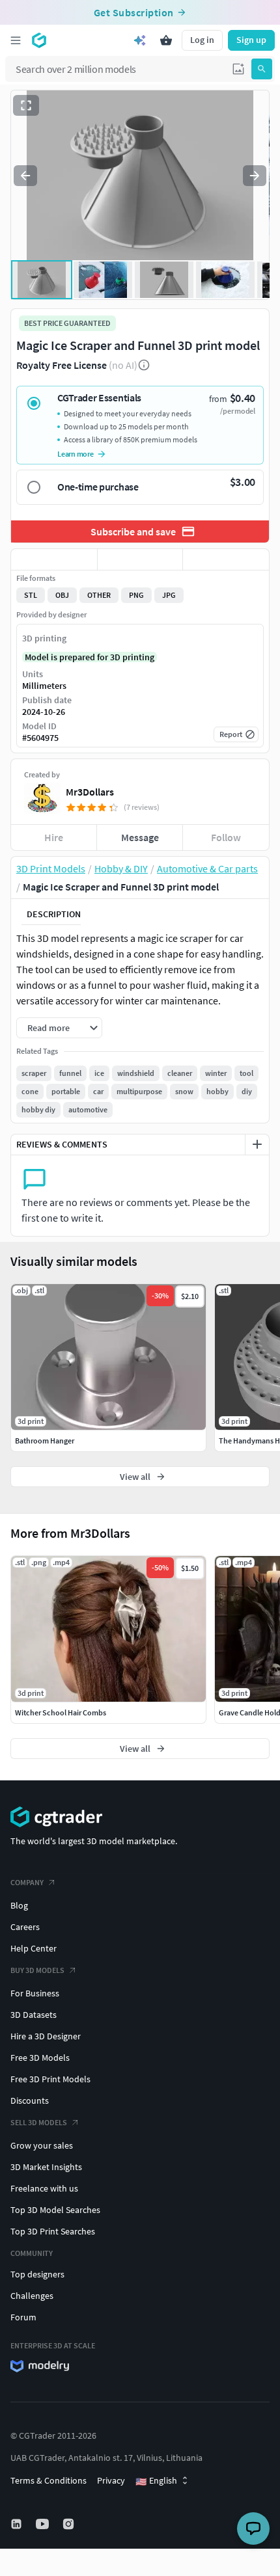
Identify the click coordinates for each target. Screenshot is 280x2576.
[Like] (54, 559)
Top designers (37, 2274)
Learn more (76, 454)
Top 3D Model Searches (55, 2210)
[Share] (226, 559)
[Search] (262, 69)
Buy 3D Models (37, 1970)
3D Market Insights (46, 2167)
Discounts (30, 2100)
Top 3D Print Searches (53, 2231)
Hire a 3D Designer (46, 2036)
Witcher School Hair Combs (61, 1712)
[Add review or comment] (257, 1144)
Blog (19, 1905)
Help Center (34, 1948)
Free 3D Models (40, 2058)
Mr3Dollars (90, 792)
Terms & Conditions (49, 2480)
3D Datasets (34, 2015)
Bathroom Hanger (45, 1441)
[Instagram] (70, 2524)
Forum (23, 2317)
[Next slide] (255, 176)
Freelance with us (44, 2188)
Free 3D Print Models (50, 2079)
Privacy (111, 2480)
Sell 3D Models (39, 2122)
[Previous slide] (25, 176)
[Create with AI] (140, 40)
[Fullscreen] (26, 105)
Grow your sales (42, 2145)
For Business (35, 1993)
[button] (238, 69)
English (156, 2481)
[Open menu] (16, 40)
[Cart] (166, 40)
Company (27, 1882)
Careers (25, 1927)
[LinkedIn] (18, 2524)
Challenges (32, 2296)
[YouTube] (44, 2524)
